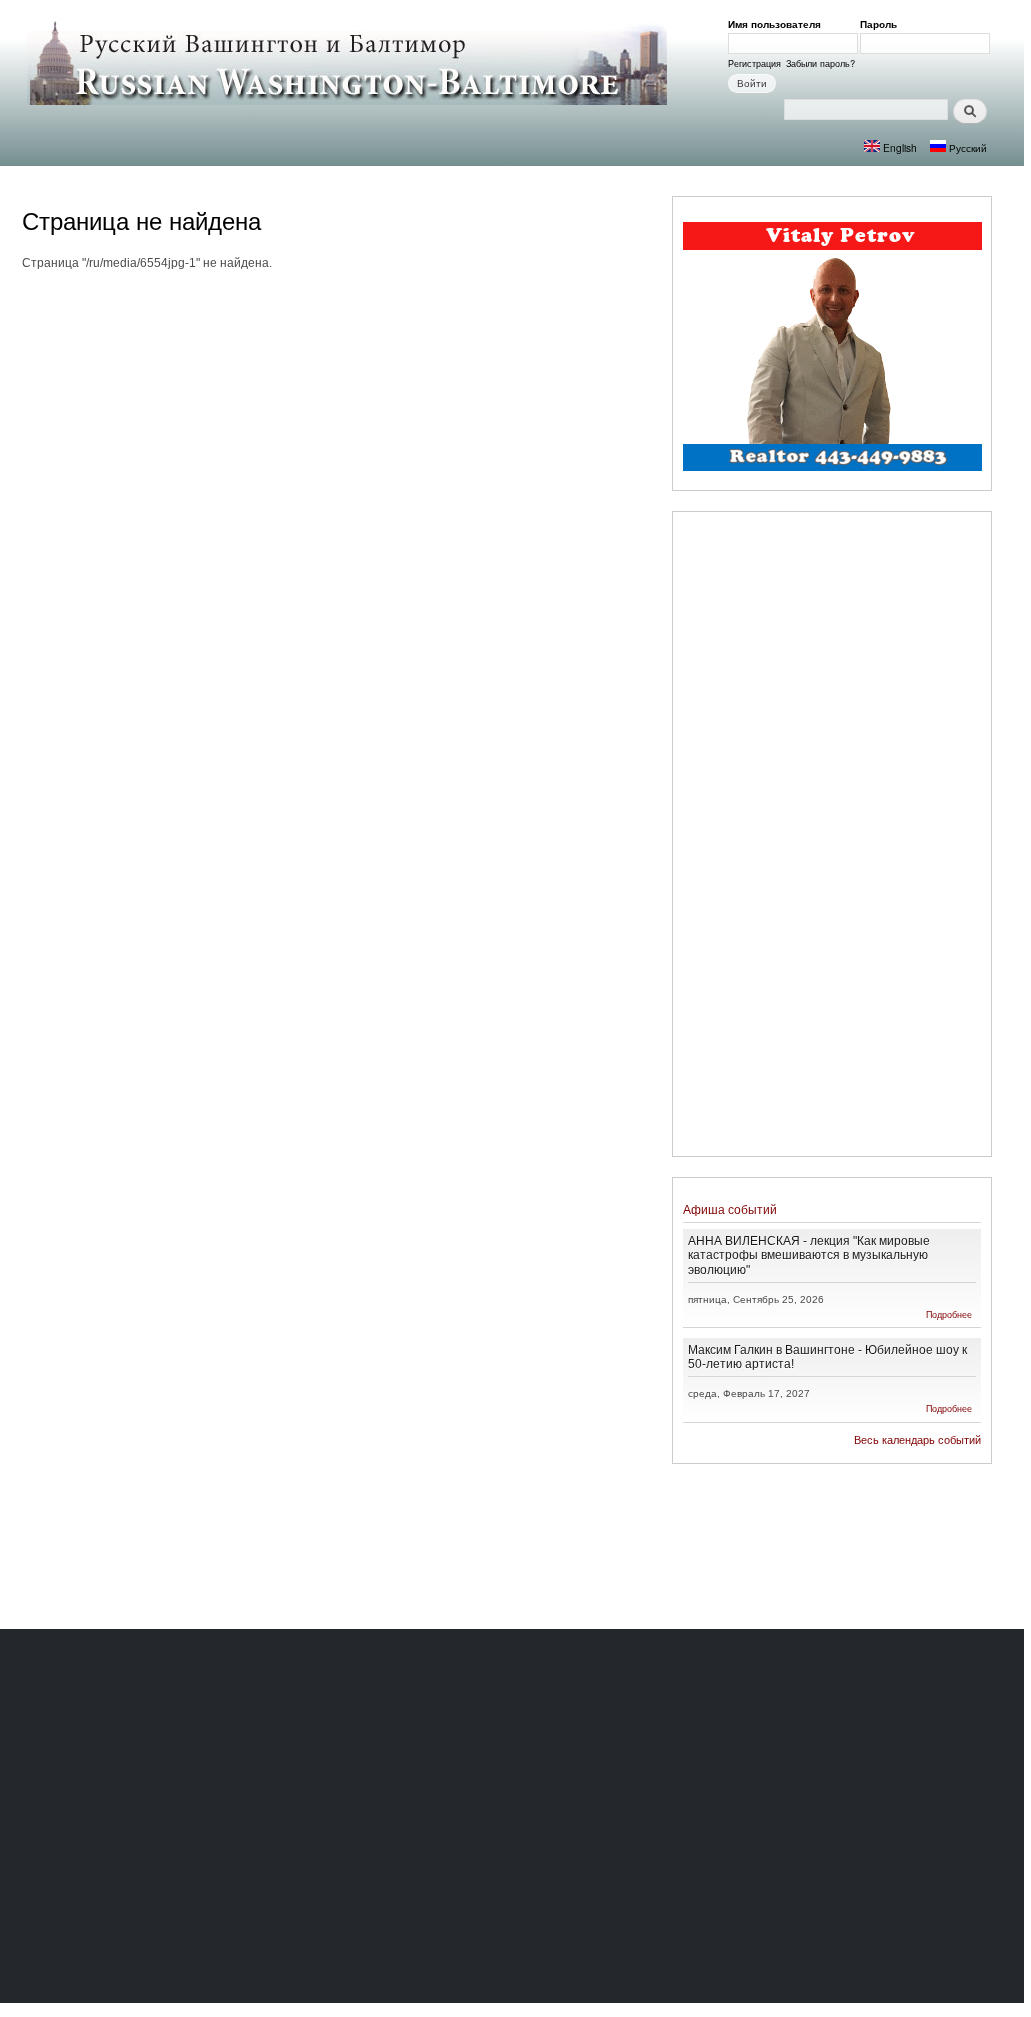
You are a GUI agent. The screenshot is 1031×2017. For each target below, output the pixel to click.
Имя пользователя (778, 24)
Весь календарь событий (917, 1440)
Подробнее (949, 1314)
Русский (966, 147)
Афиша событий (730, 1209)
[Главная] (349, 62)
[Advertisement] (832, 837)
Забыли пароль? (820, 63)
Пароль (882, 24)
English (898, 147)
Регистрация (754, 63)
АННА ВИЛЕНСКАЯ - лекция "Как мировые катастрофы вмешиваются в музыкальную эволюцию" (809, 1254)
